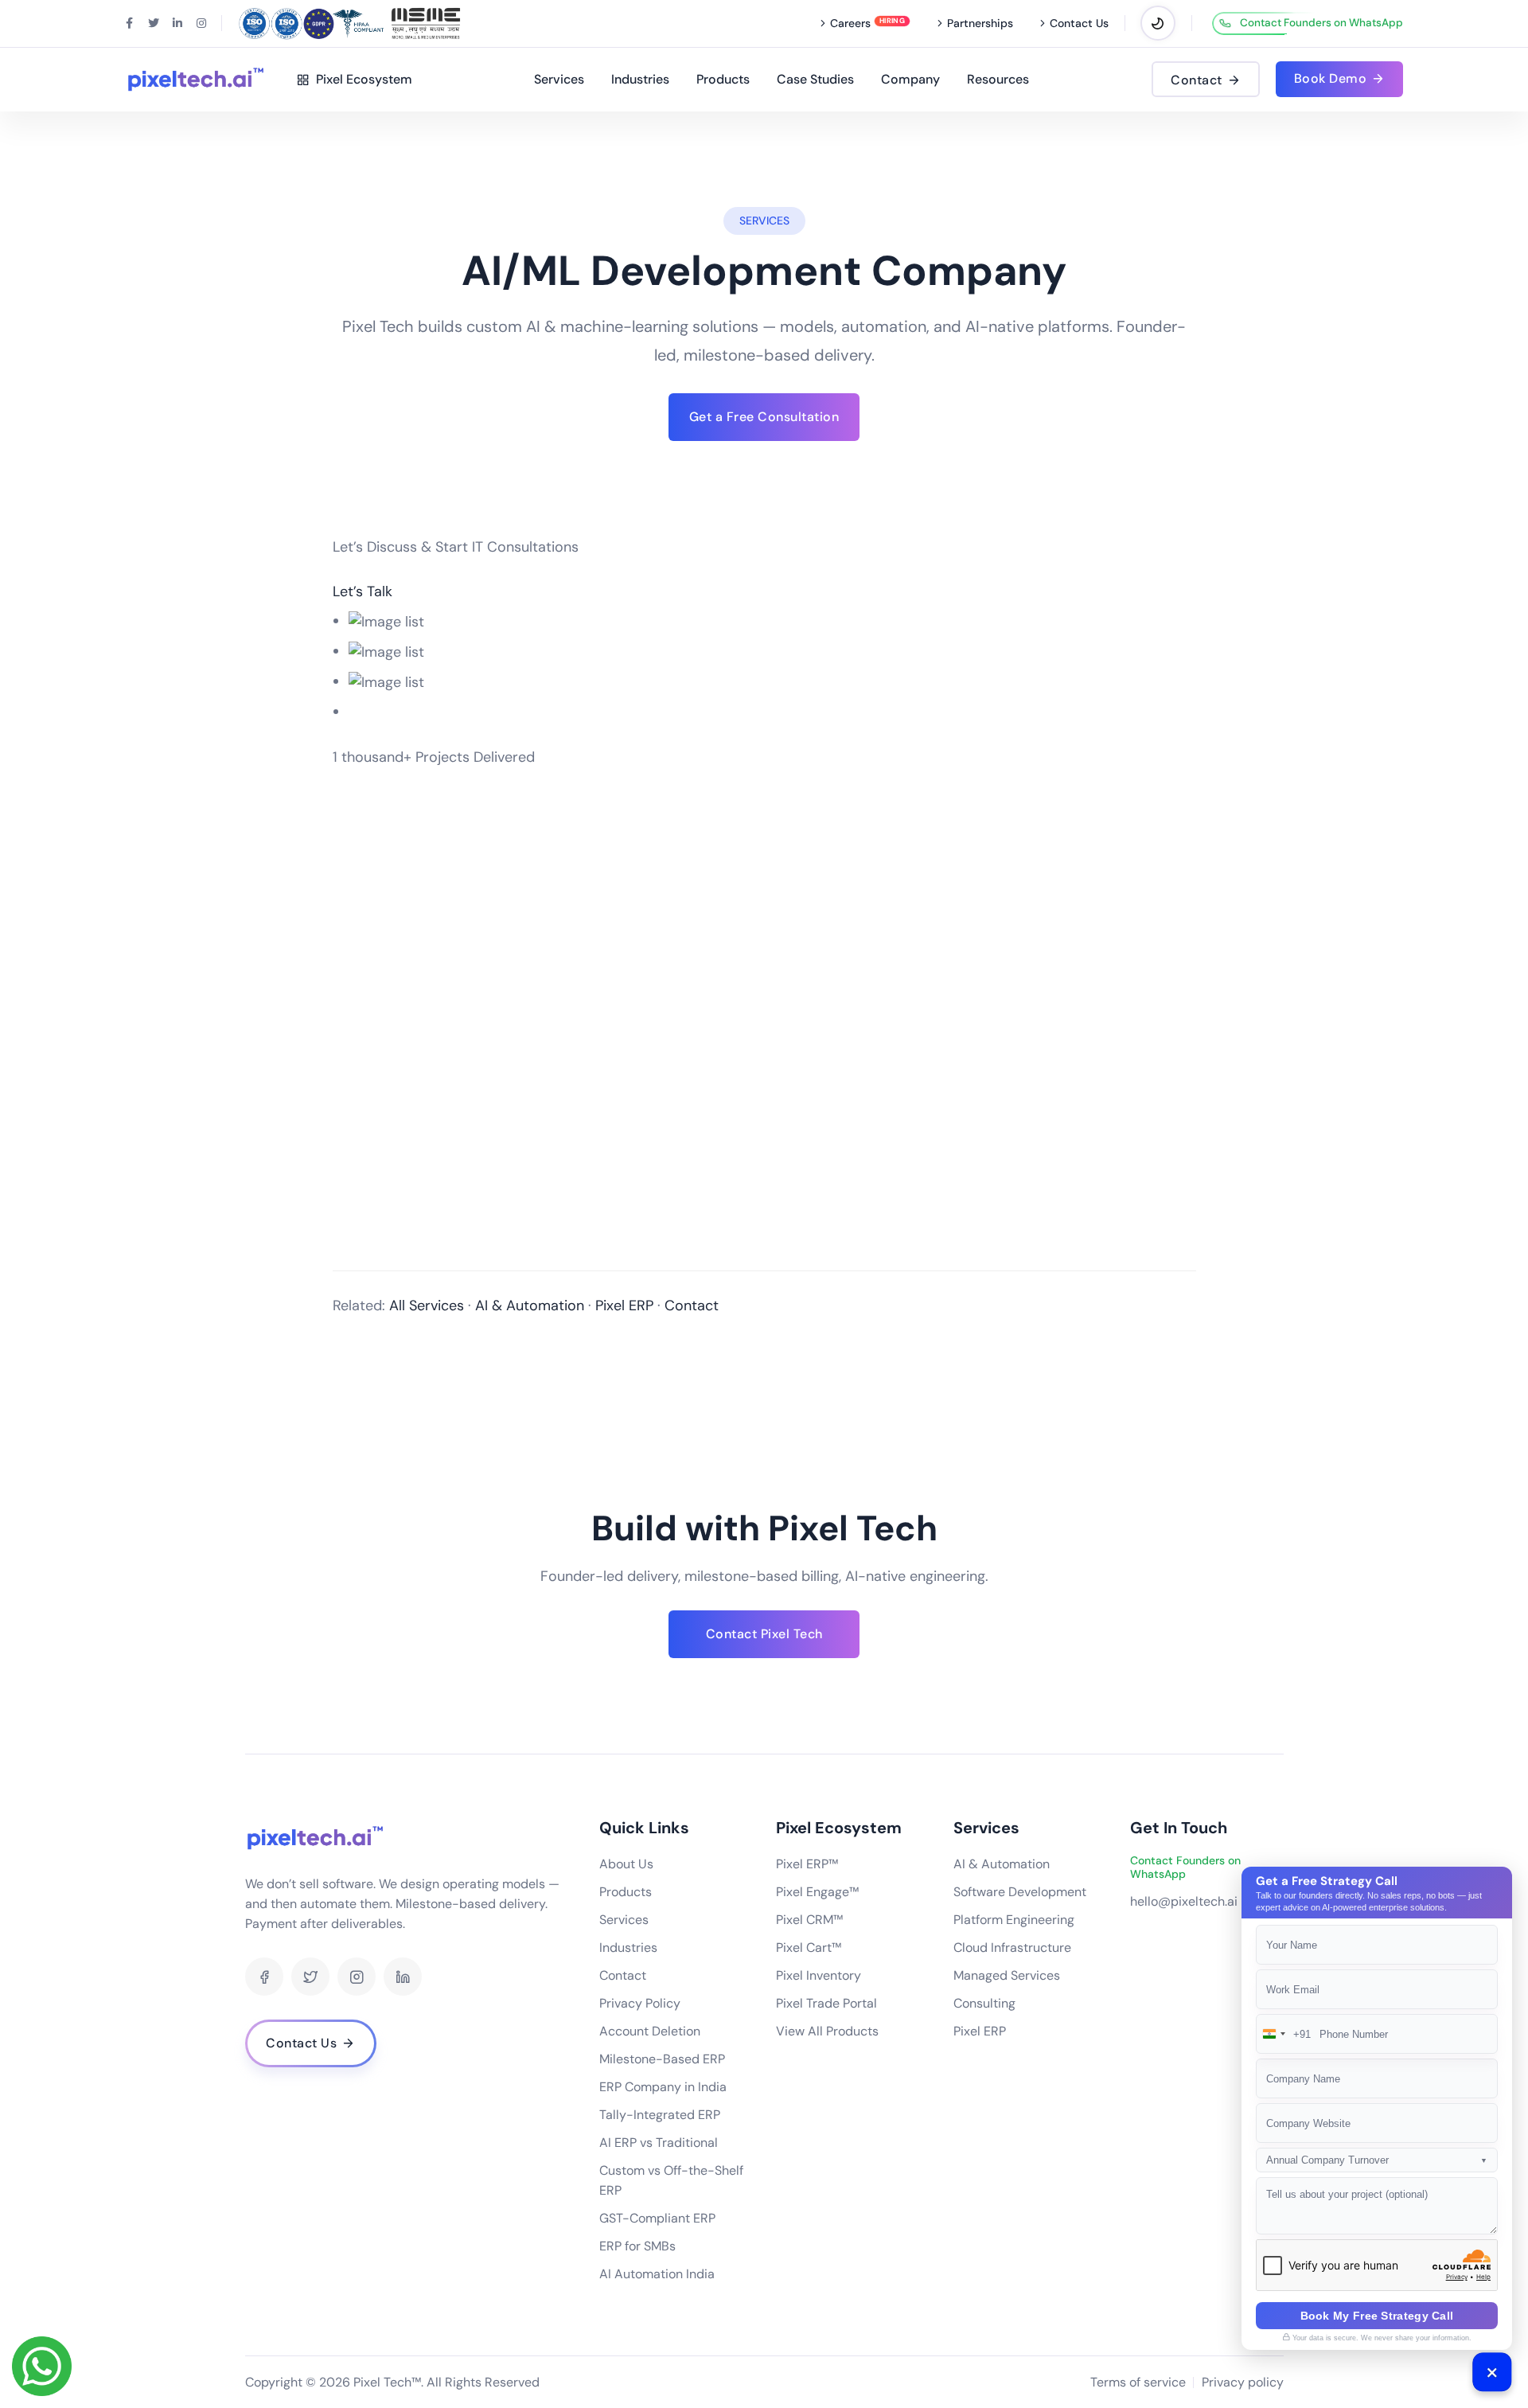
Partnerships (980, 23)
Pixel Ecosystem (361, 79)
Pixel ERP (624, 1305)
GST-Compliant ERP (657, 2218)
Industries (640, 79)
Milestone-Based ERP (662, 2059)
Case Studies (815, 79)
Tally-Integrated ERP (660, 2115)
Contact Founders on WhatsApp (1321, 23)
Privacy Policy (640, 2003)
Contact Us (1079, 23)
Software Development (1020, 1892)
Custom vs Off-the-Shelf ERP (671, 2180)
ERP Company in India (663, 2087)
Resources (998, 79)
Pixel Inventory (819, 1975)
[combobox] (1284, 2034)
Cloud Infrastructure (1012, 1947)
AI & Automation (530, 1305)
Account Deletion (650, 2031)
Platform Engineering (1014, 1920)
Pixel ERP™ (807, 1864)
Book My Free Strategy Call (1377, 2316)
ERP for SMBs (637, 2246)
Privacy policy (1243, 2382)
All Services (427, 1305)
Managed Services (1007, 1975)
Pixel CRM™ (809, 1920)
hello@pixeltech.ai (1184, 1901)
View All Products (827, 2031)
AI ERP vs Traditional (659, 2143)
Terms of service (1138, 2382)
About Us (626, 1864)
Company (910, 79)
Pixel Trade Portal (826, 2003)
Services (559, 79)
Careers (850, 23)
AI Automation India (657, 2274)
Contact (692, 1305)
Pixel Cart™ (809, 1947)
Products (723, 79)
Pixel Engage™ (817, 1892)
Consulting (984, 2003)
